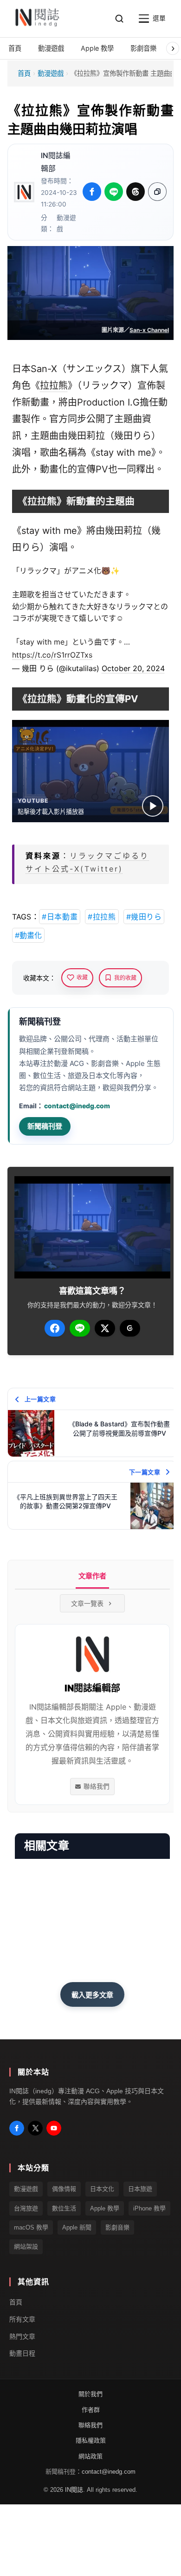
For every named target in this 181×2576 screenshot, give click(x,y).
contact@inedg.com (77, 1106)
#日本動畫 (60, 917)
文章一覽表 (87, 1603)
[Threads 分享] (136, 192)
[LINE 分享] (114, 192)
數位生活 (64, 2208)
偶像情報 (64, 2189)
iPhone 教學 (149, 2208)
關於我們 (90, 2394)
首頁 (24, 73)
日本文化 (102, 2189)
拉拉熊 (54, 386)
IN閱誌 (74, 2489)
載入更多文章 (92, 1995)
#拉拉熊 (102, 917)
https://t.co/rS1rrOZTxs (52, 655)
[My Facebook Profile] (17, 2128)
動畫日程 (22, 2353)
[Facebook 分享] (92, 192)
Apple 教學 (105, 2208)
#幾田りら (144, 917)
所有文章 (22, 2319)
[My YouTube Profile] (54, 2128)
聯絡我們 (97, 1786)
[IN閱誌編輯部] (24, 192)
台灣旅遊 (26, 2208)
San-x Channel (149, 330)
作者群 (91, 2409)
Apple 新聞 (77, 2227)
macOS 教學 (31, 2227)
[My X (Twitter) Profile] (35, 2128)
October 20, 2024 (133, 668)
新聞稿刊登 (45, 1126)
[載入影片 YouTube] (153, 806)
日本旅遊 (140, 2189)
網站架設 (26, 2247)
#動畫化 (28, 935)
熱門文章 (22, 2336)
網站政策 (90, 2456)
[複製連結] (157, 192)
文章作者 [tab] (92, 1576)
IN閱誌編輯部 (56, 162)
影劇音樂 (117, 2227)
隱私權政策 (91, 2440)
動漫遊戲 (51, 73)
